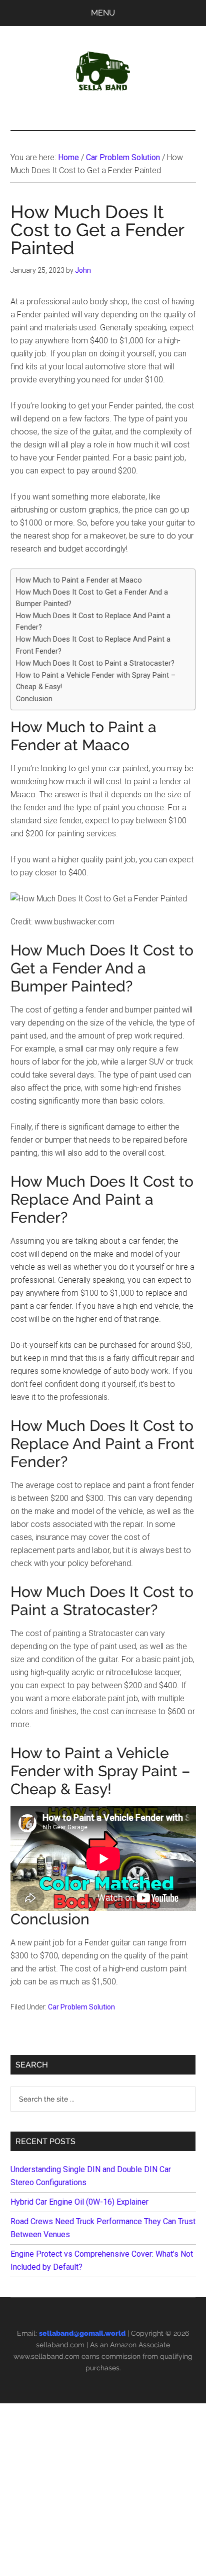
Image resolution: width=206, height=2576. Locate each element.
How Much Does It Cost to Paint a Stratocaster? (95, 663)
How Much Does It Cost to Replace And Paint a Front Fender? (93, 645)
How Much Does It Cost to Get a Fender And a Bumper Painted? (92, 598)
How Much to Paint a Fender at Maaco (79, 580)
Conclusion (34, 699)
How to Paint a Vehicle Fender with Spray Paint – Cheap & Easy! (96, 681)
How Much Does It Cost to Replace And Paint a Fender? (93, 622)
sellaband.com (60, 2345)
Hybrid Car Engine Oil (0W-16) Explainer (79, 2202)
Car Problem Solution (81, 2007)
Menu (103, 13)
